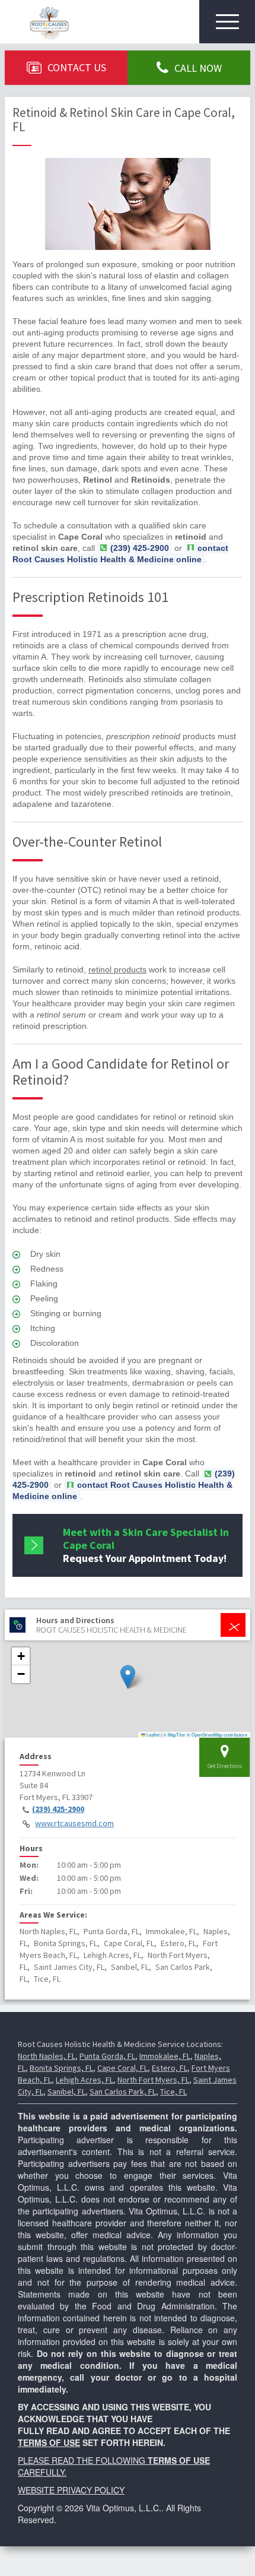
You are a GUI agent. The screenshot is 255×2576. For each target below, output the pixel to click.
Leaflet (152, 1734)
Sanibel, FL (66, 2092)
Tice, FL (173, 2092)
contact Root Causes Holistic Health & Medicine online (120, 554)
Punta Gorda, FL (107, 2056)
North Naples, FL (47, 2056)
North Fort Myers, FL (153, 2080)
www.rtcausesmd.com (74, 1823)
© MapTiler (174, 1734)
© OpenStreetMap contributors (217, 1734)
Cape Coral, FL (122, 2068)
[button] (128, 1677)
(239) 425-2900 (58, 1809)
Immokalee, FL (165, 2056)
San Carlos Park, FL (123, 2092)
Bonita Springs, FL (61, 2068)
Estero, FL (170, 2068)
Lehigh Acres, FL (85, 2080)
